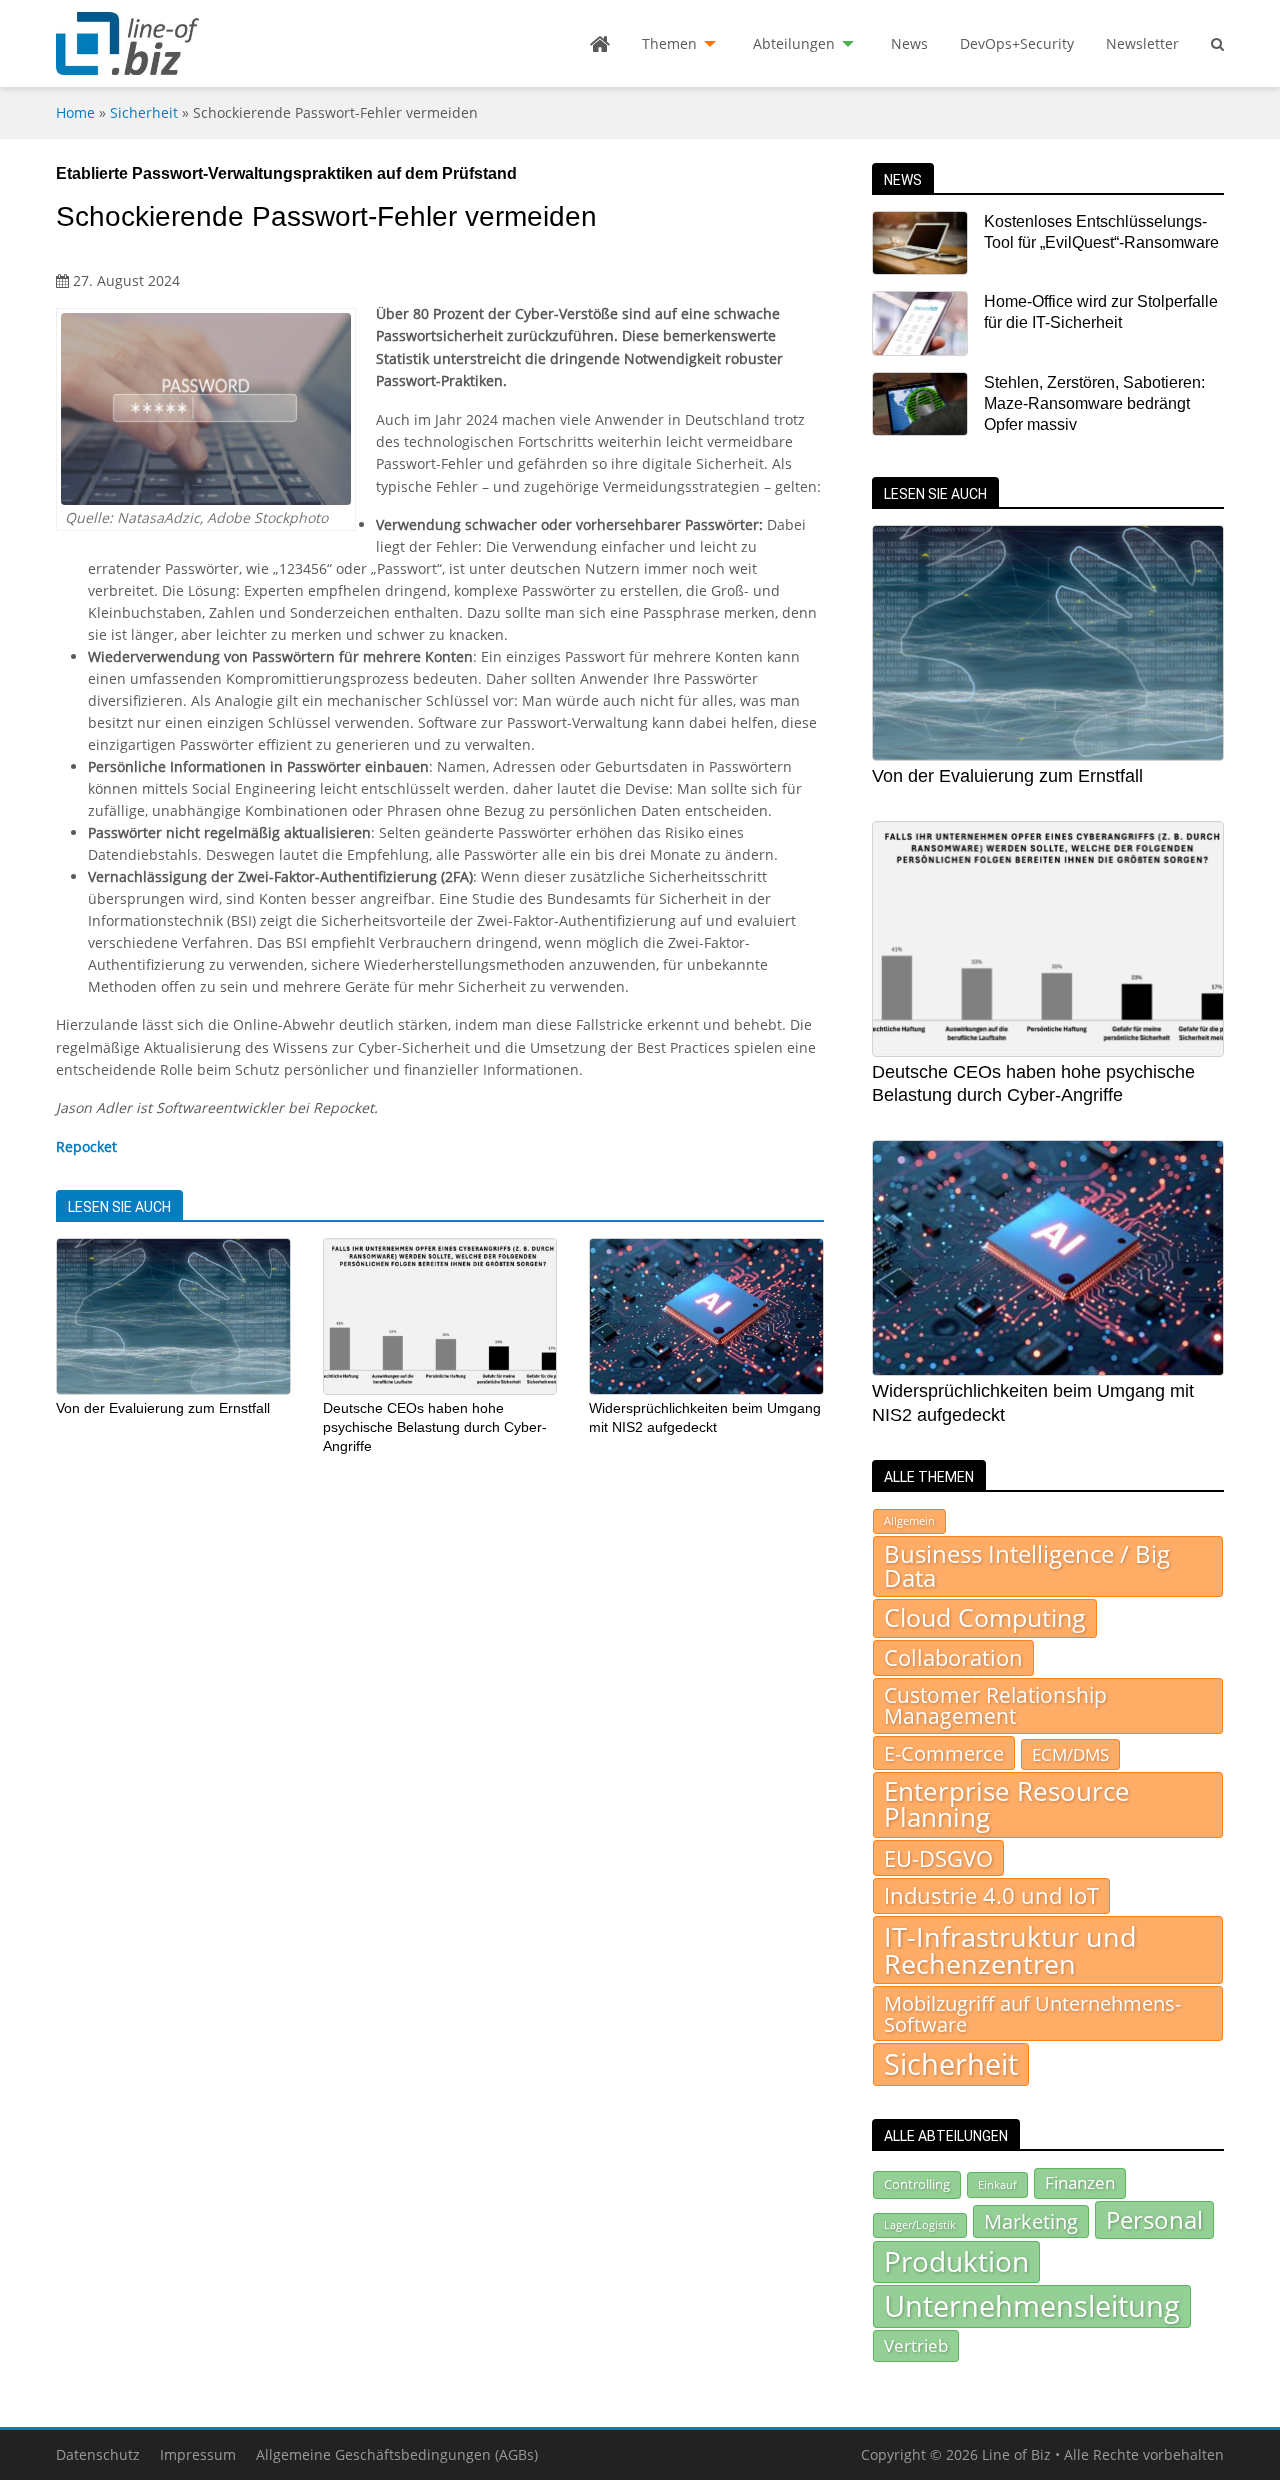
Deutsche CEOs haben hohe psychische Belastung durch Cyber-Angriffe (435, 1426)
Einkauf (997, 2184)
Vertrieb (916, 2345)
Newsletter (1142, 43)
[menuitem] (600, 44)
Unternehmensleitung (1032, 2306)
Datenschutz (98, 2454)
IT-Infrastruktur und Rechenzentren (1010, 1950)
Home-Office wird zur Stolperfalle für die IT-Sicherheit (1101, 312)
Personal (1154, 2219)
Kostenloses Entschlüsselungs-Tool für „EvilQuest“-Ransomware (1101, 232)
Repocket (86, 1146)
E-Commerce (944, 1753)
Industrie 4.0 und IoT (991, 1895)
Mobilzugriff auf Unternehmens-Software (1032, 2013)
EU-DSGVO (938, 1858)
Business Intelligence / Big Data (1027, 1566)
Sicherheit (144, 112)
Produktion (956, 2261)
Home (75, 112)
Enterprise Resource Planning (1007, 1804)
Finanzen (1080, 2182)
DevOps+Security (1017, 43)
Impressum (198, 2454)
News (909, 43)
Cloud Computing (985, 1617)
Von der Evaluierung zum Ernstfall (163, 1408)
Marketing (1031, 2221)
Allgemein (909, 1521)
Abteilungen (794, 43)
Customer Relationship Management (995, 1705)
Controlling (917, 2184)
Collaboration (953, 1657)
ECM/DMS (1070, 1754)
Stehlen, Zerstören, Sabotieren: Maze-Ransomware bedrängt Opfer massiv (1094, 404)
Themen (669, 43)
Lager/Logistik (920, 2225)
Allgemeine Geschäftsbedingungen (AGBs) (397, 2454)
